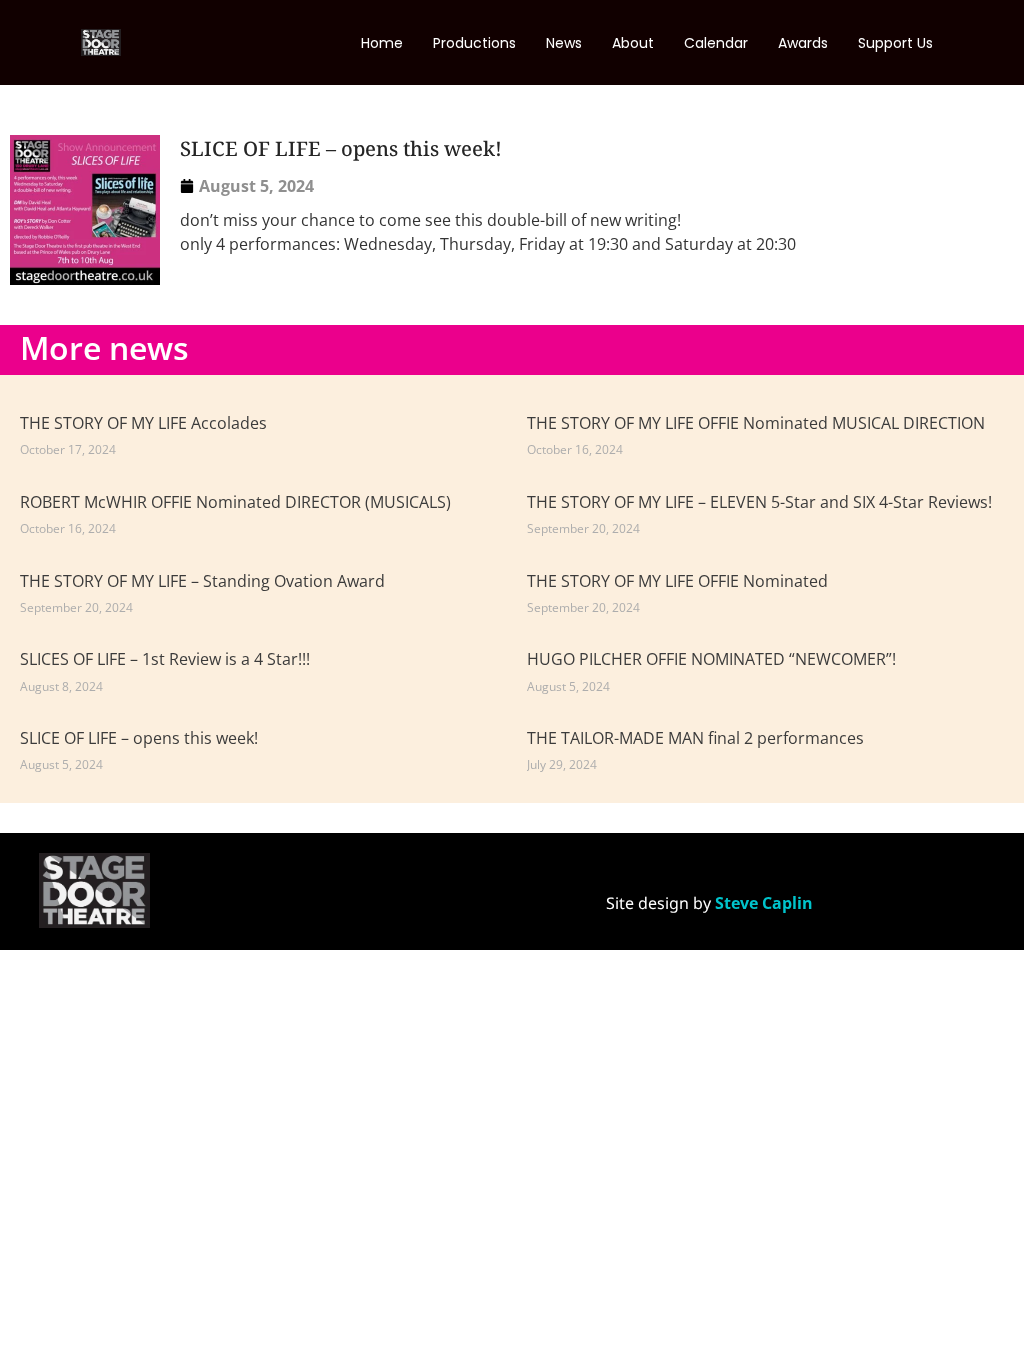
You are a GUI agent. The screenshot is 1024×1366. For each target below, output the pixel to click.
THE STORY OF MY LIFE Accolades (143, 423)
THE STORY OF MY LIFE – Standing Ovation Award (202, 581)
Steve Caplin (764, 903)
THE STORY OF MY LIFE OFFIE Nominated (677, 581)
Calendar (716, 43)
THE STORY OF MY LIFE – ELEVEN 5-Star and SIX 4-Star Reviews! (759, 502)
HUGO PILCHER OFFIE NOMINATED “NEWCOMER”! (711, 659)
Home (382, 43)
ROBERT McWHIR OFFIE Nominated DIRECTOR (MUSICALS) (235, 502)
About (633, 43)
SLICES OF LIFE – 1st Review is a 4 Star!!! (165, 659)
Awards (803, 43)
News (564, 43)
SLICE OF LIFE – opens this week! (139, 738)
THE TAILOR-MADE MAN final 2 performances (695, 738)
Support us (895, 43)
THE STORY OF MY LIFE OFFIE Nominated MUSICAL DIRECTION (756, 423)
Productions (474, 43)
